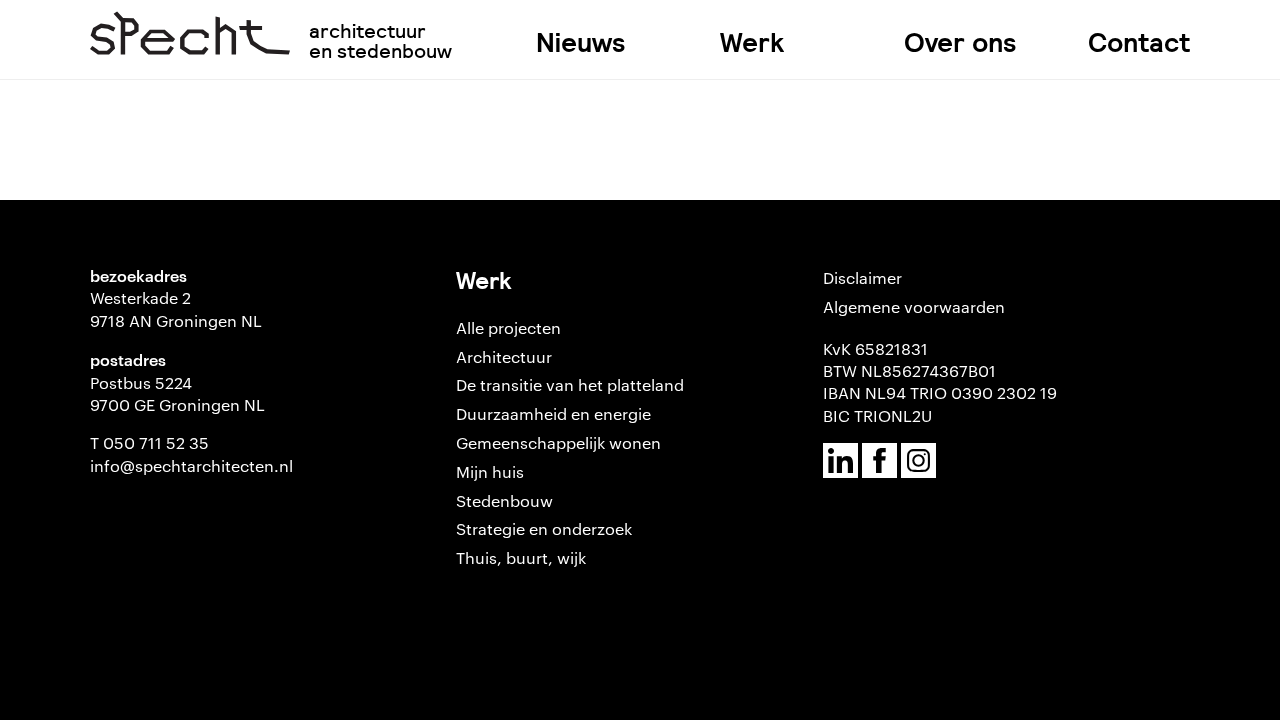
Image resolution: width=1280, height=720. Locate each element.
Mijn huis (490, 471)
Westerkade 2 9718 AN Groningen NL (176, 308)
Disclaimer (862, 277)
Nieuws (581, 42)
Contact (1139, 42)
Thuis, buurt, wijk (521, 557)
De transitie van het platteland (570, 384)
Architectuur (504, 356)
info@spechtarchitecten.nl (191, 465)
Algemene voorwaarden (914, 306)
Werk (752, 42)
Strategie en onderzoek (544, 528)
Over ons (960, 42)
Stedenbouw (504, 500)
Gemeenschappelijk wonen (558, 442)
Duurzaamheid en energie (553, 413)
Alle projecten (508, 327)
